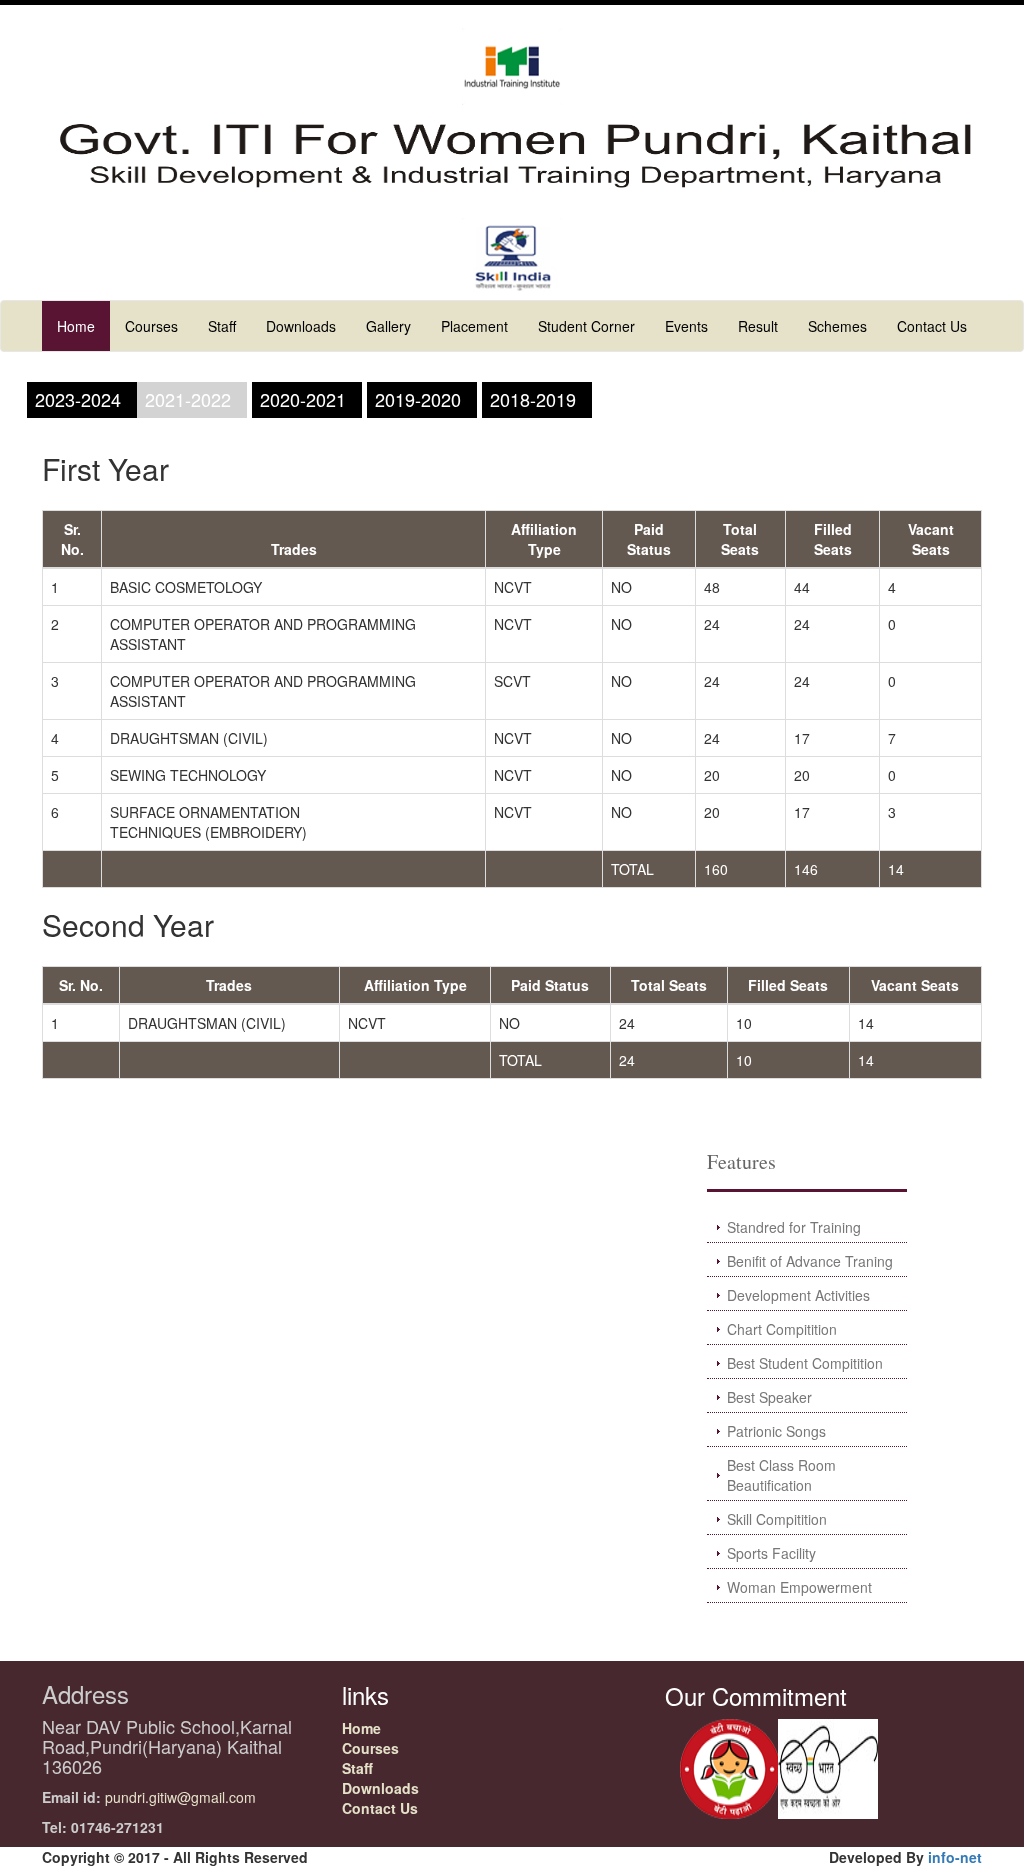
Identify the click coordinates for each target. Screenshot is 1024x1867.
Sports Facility (771, 1553)
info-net (955, 1857)
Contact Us (932, 326)
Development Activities (798, 1295)
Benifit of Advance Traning (810, 1261)
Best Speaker (769, 1397)
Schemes (837, 326)
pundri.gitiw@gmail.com (180, 1797)
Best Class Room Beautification (781, 1475)
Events (686, 326)
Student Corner (586, 326)
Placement (474, 326)
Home (76, 326)
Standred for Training (794, 1227)
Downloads (301, 326)
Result (758, 326)
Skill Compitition (777, 1519)
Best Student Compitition (805, 1363)
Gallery (388, 326)
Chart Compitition (782, 1329)
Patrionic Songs (776, 1431)
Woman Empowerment (799, 1587)
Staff (222, 326)
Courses (151, 326)
